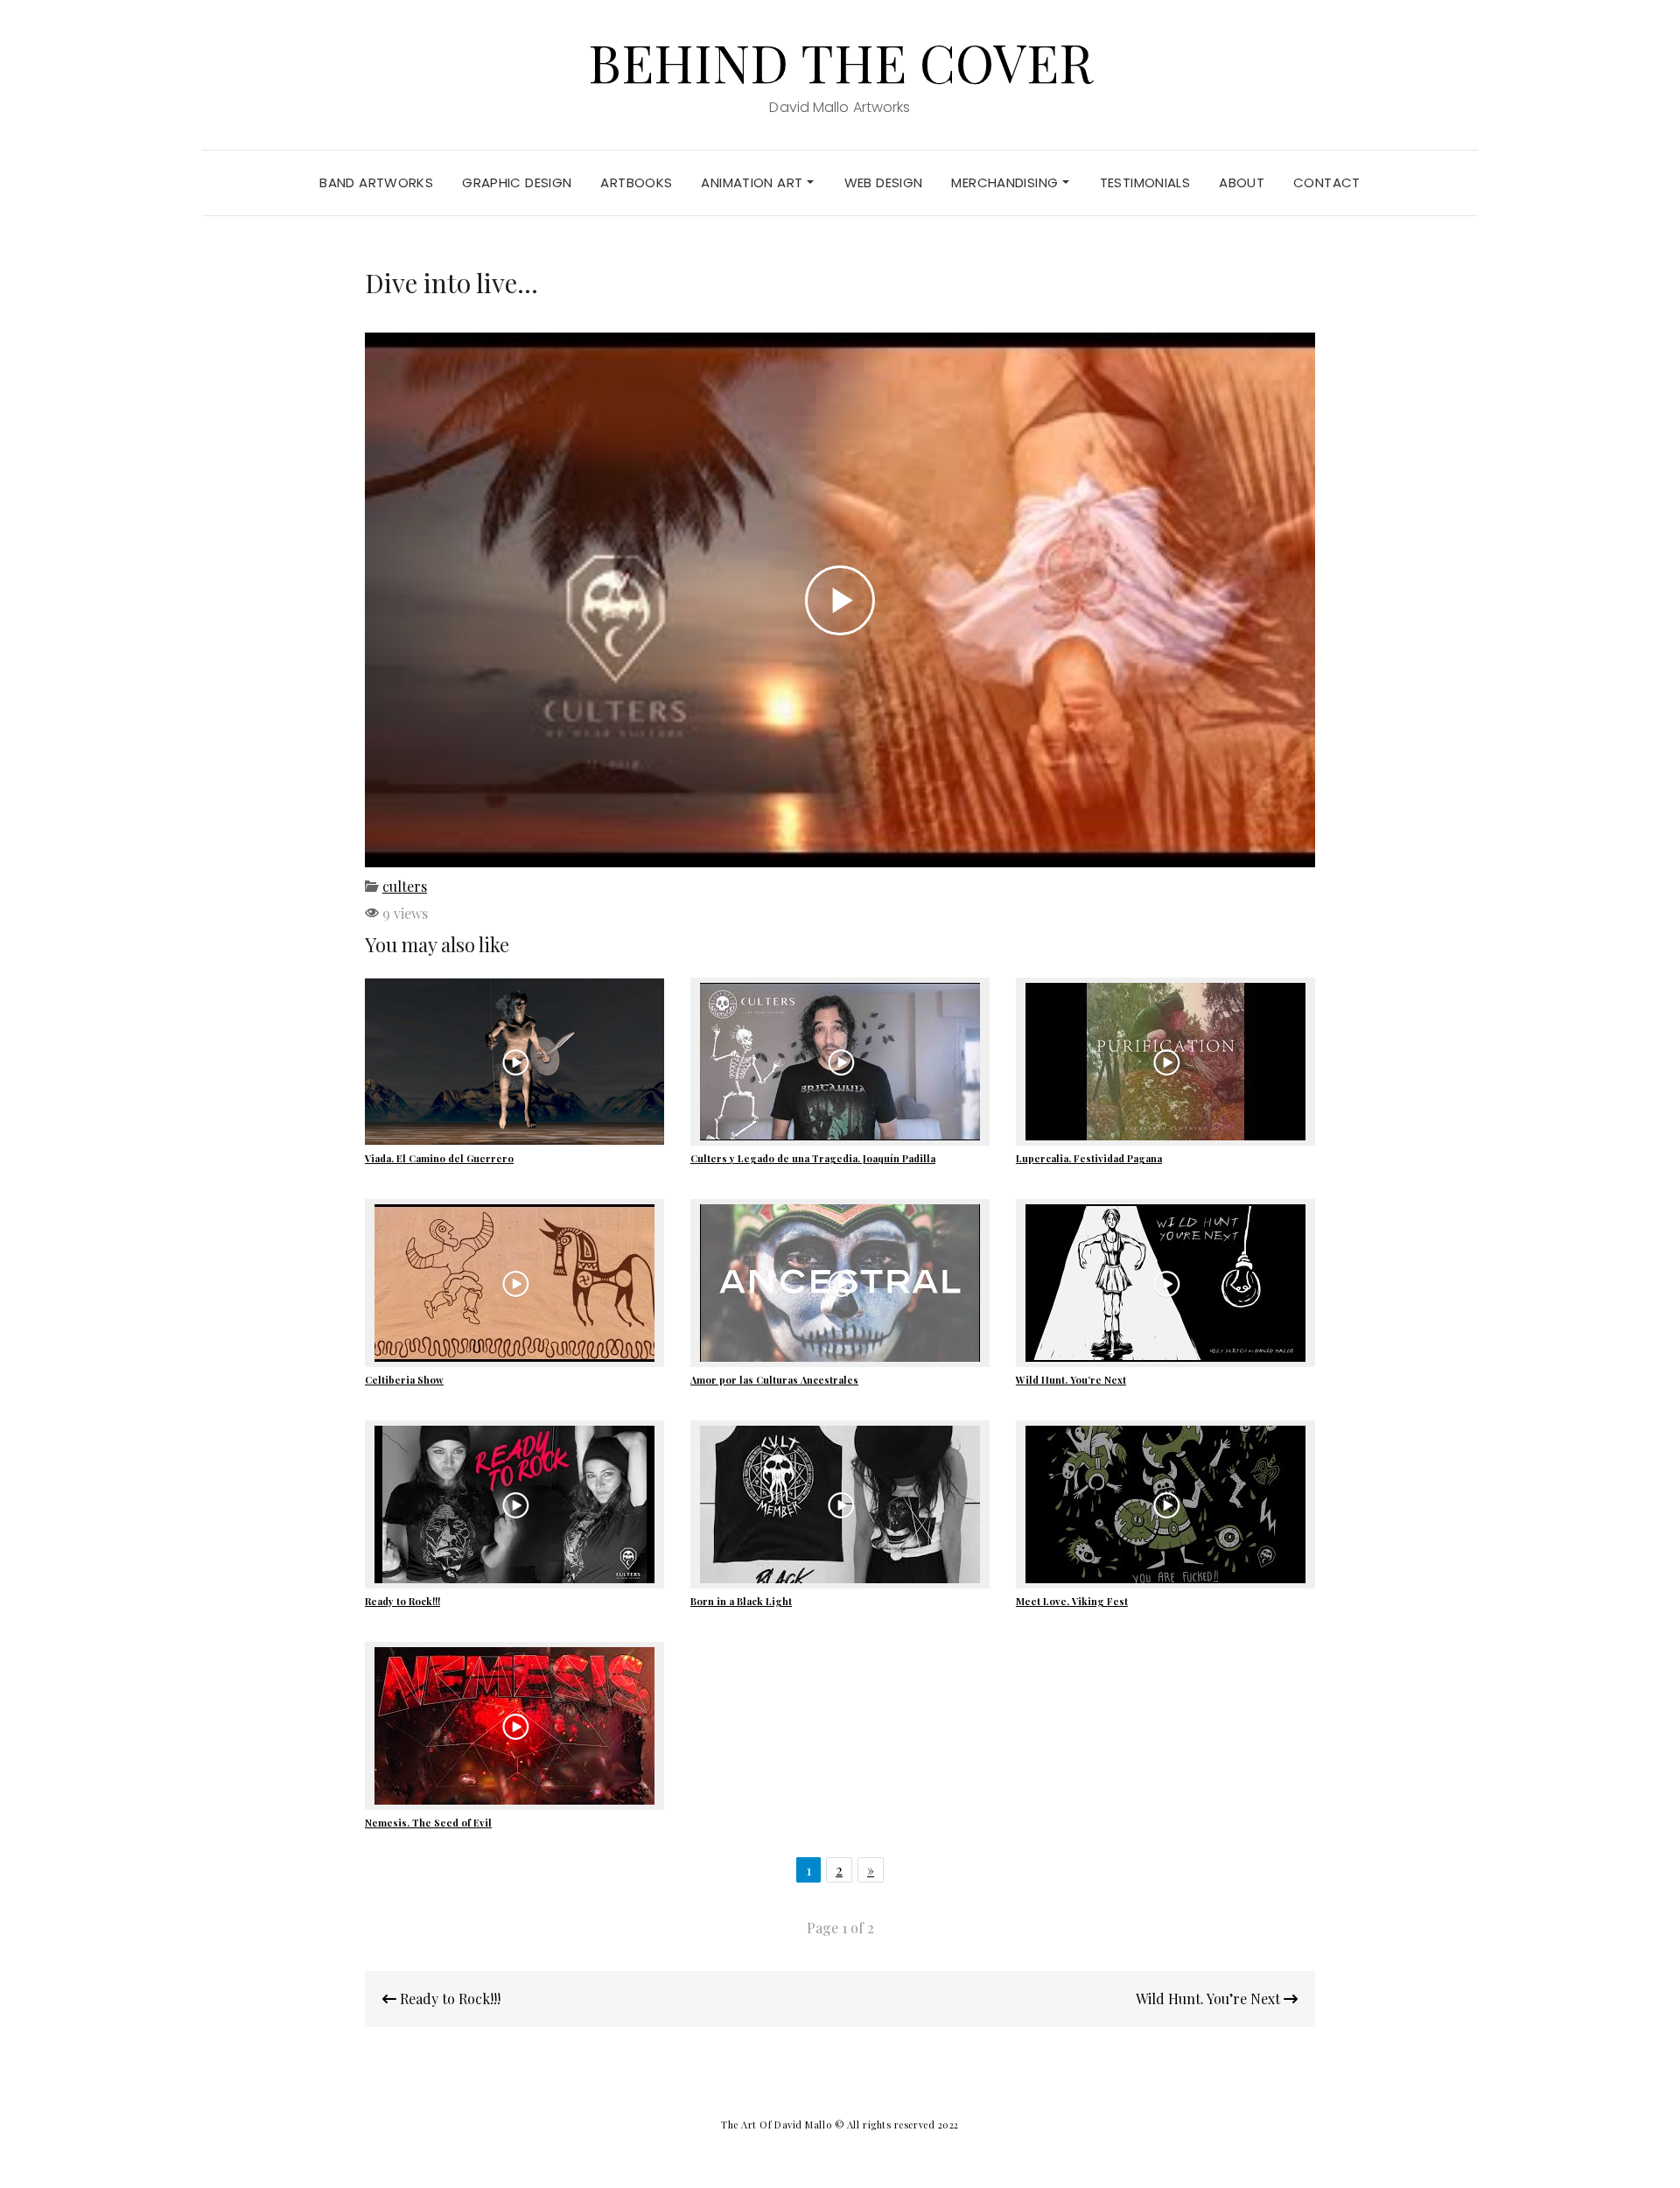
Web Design (884, 182)
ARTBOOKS (636, 182)
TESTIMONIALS (1145, 182)
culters (405, 886)
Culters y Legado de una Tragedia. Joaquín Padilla (813, 1158)
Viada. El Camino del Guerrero (439, 1158)
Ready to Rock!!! (402, 1601)
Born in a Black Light (741, 1601)
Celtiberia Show (404, 1380)
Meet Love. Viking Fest (1072, 1601)
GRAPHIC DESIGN (517, 182)
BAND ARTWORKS (376, 182)
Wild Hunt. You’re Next (1071, 1380)
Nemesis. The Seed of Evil (428, 1823)
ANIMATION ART (753, 182)
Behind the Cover (840, 61)
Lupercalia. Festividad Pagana (1089, 1158)
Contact (1327, 182)
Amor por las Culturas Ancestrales (774, 1380)
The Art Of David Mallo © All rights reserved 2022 (840, 2125)
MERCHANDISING (1006, 182)
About (1242, 182)
